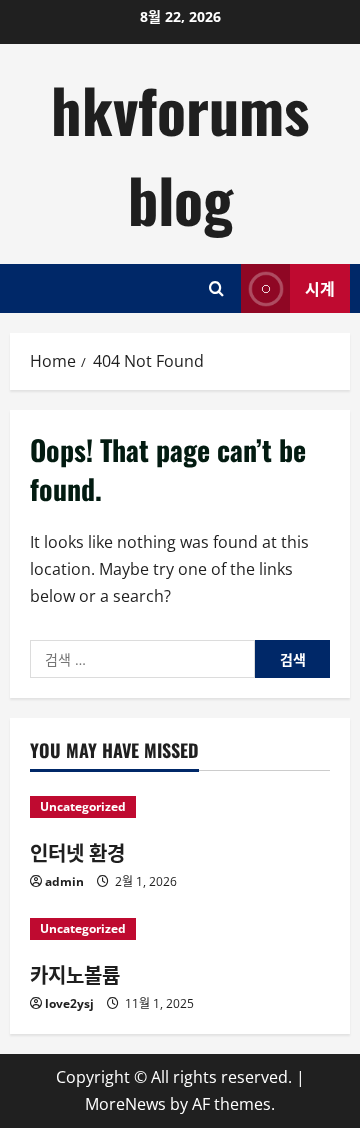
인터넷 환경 (77, 852)
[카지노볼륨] (180, 929)
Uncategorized (83, 806)
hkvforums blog (180, 153)
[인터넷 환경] (180, 807)
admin (64, 881)
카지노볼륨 (75, 974)
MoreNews (125, 1104)
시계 (320, 288)
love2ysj (69, 1003)
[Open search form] (216, 288)
